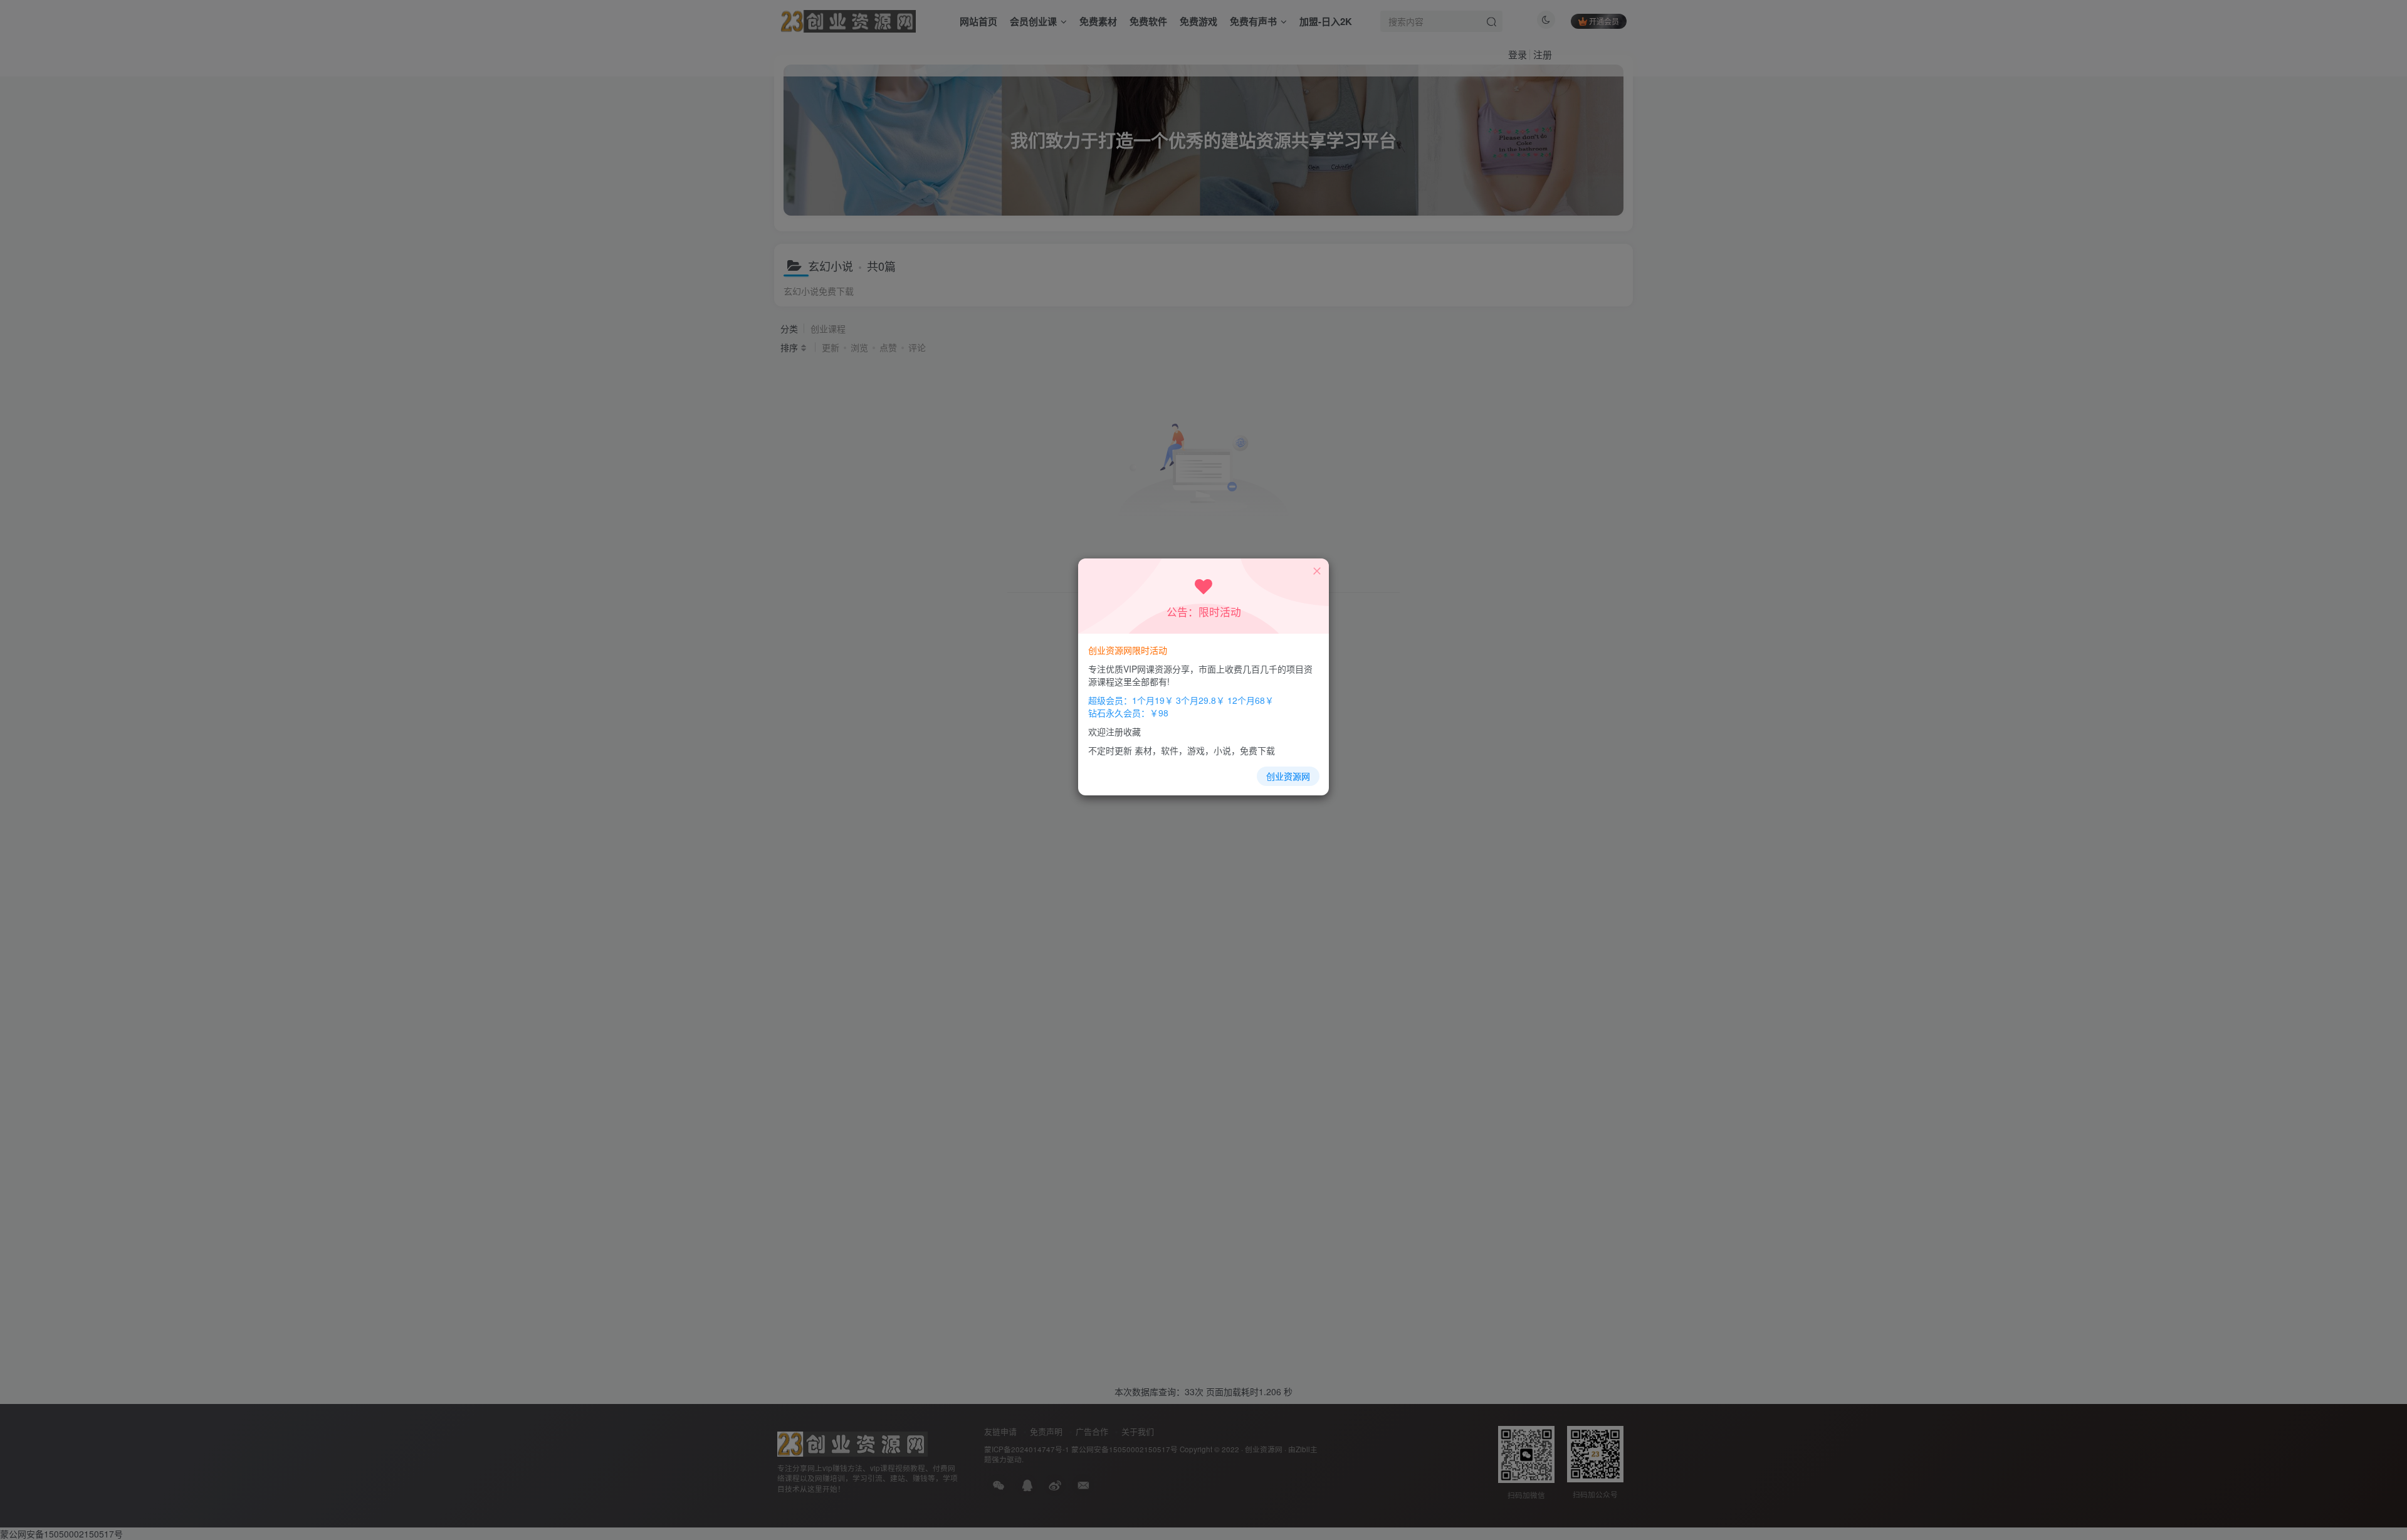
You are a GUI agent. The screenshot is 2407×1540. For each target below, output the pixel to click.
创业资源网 (1288, 776)
